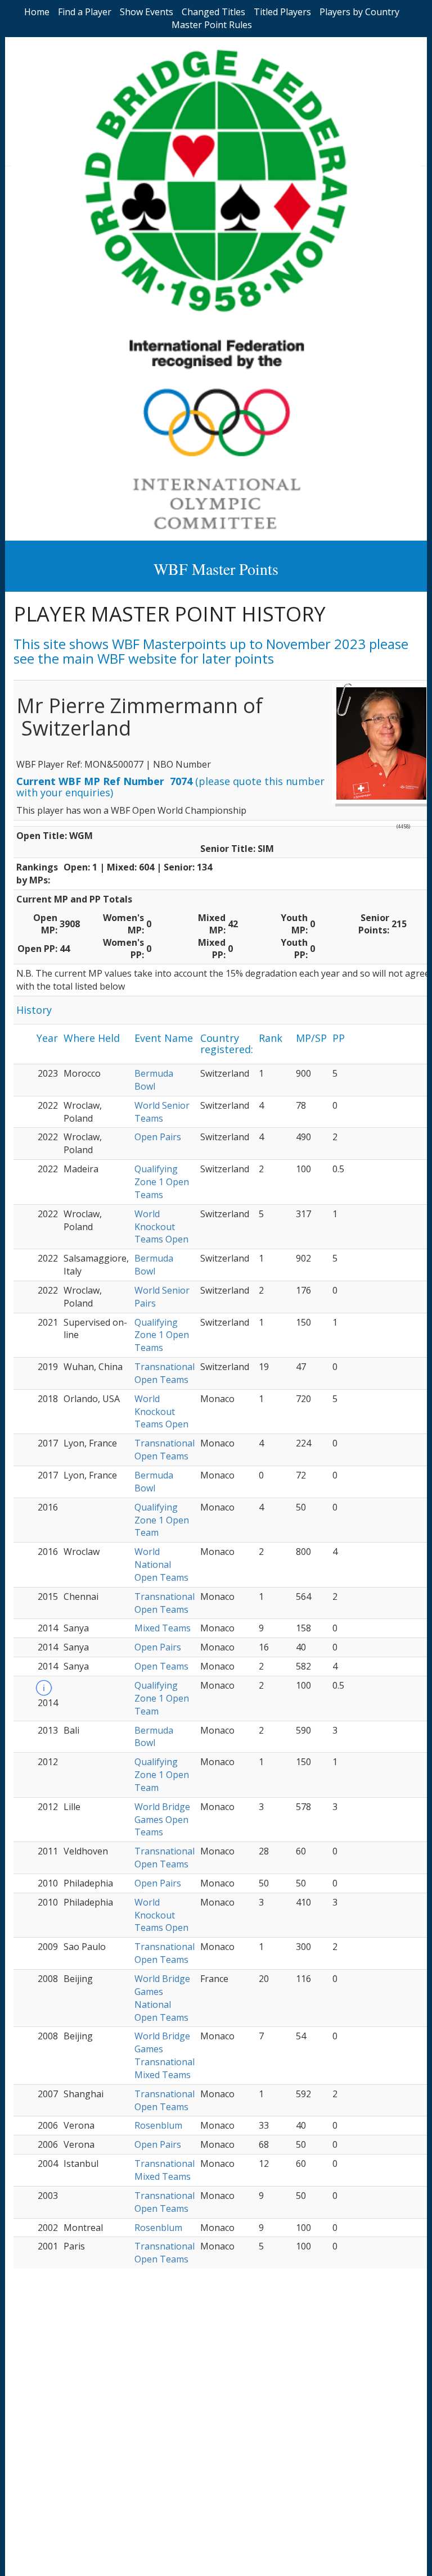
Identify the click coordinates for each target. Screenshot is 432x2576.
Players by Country (359, 12)
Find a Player (85, 12)
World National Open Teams (161, 1564)
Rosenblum (158, 2125)
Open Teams (161, 1666)
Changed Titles (213, 12)
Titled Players (282, 12)
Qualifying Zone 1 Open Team (162, 1520)
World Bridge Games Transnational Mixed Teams (165, 2055)
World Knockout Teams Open (161, 1227)
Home (37, 12)
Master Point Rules (212, 25)
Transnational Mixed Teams (165, 2170)
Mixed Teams (163, 1628)
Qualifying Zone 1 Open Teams (162, 1182)
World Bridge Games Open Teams (162, 1820)
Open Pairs (158, 1137)
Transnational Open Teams (165, 1373)
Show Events (147, 12)
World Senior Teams (162, 1112)
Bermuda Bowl (154, 1080)
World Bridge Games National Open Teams (162, 1998)
